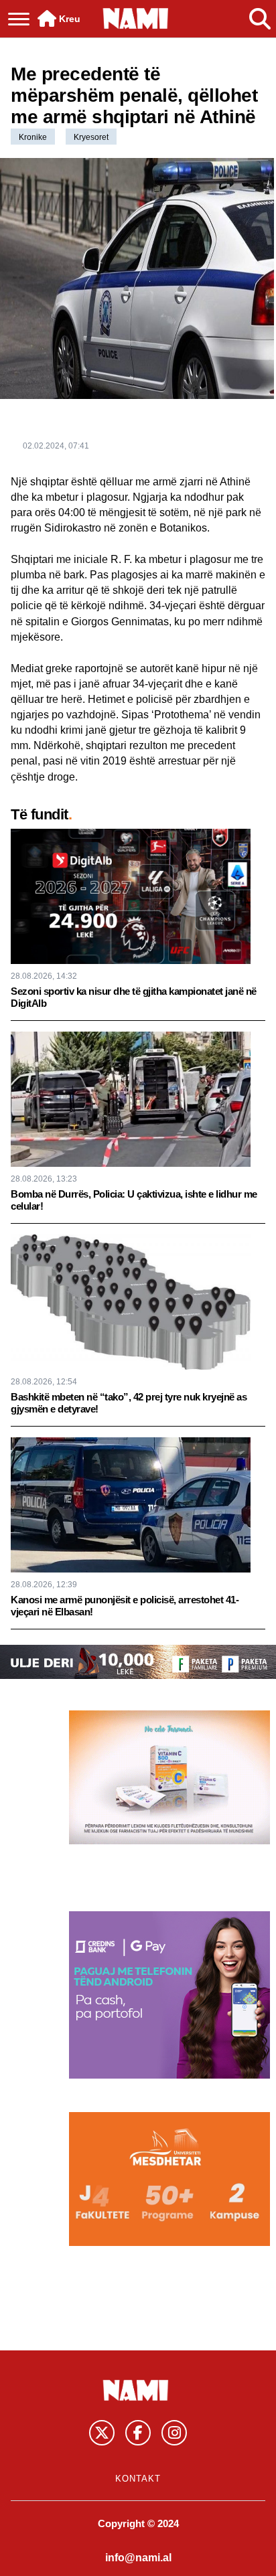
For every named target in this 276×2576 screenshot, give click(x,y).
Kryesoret (91, 137)
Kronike (33, 137)
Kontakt (138, 2479)
